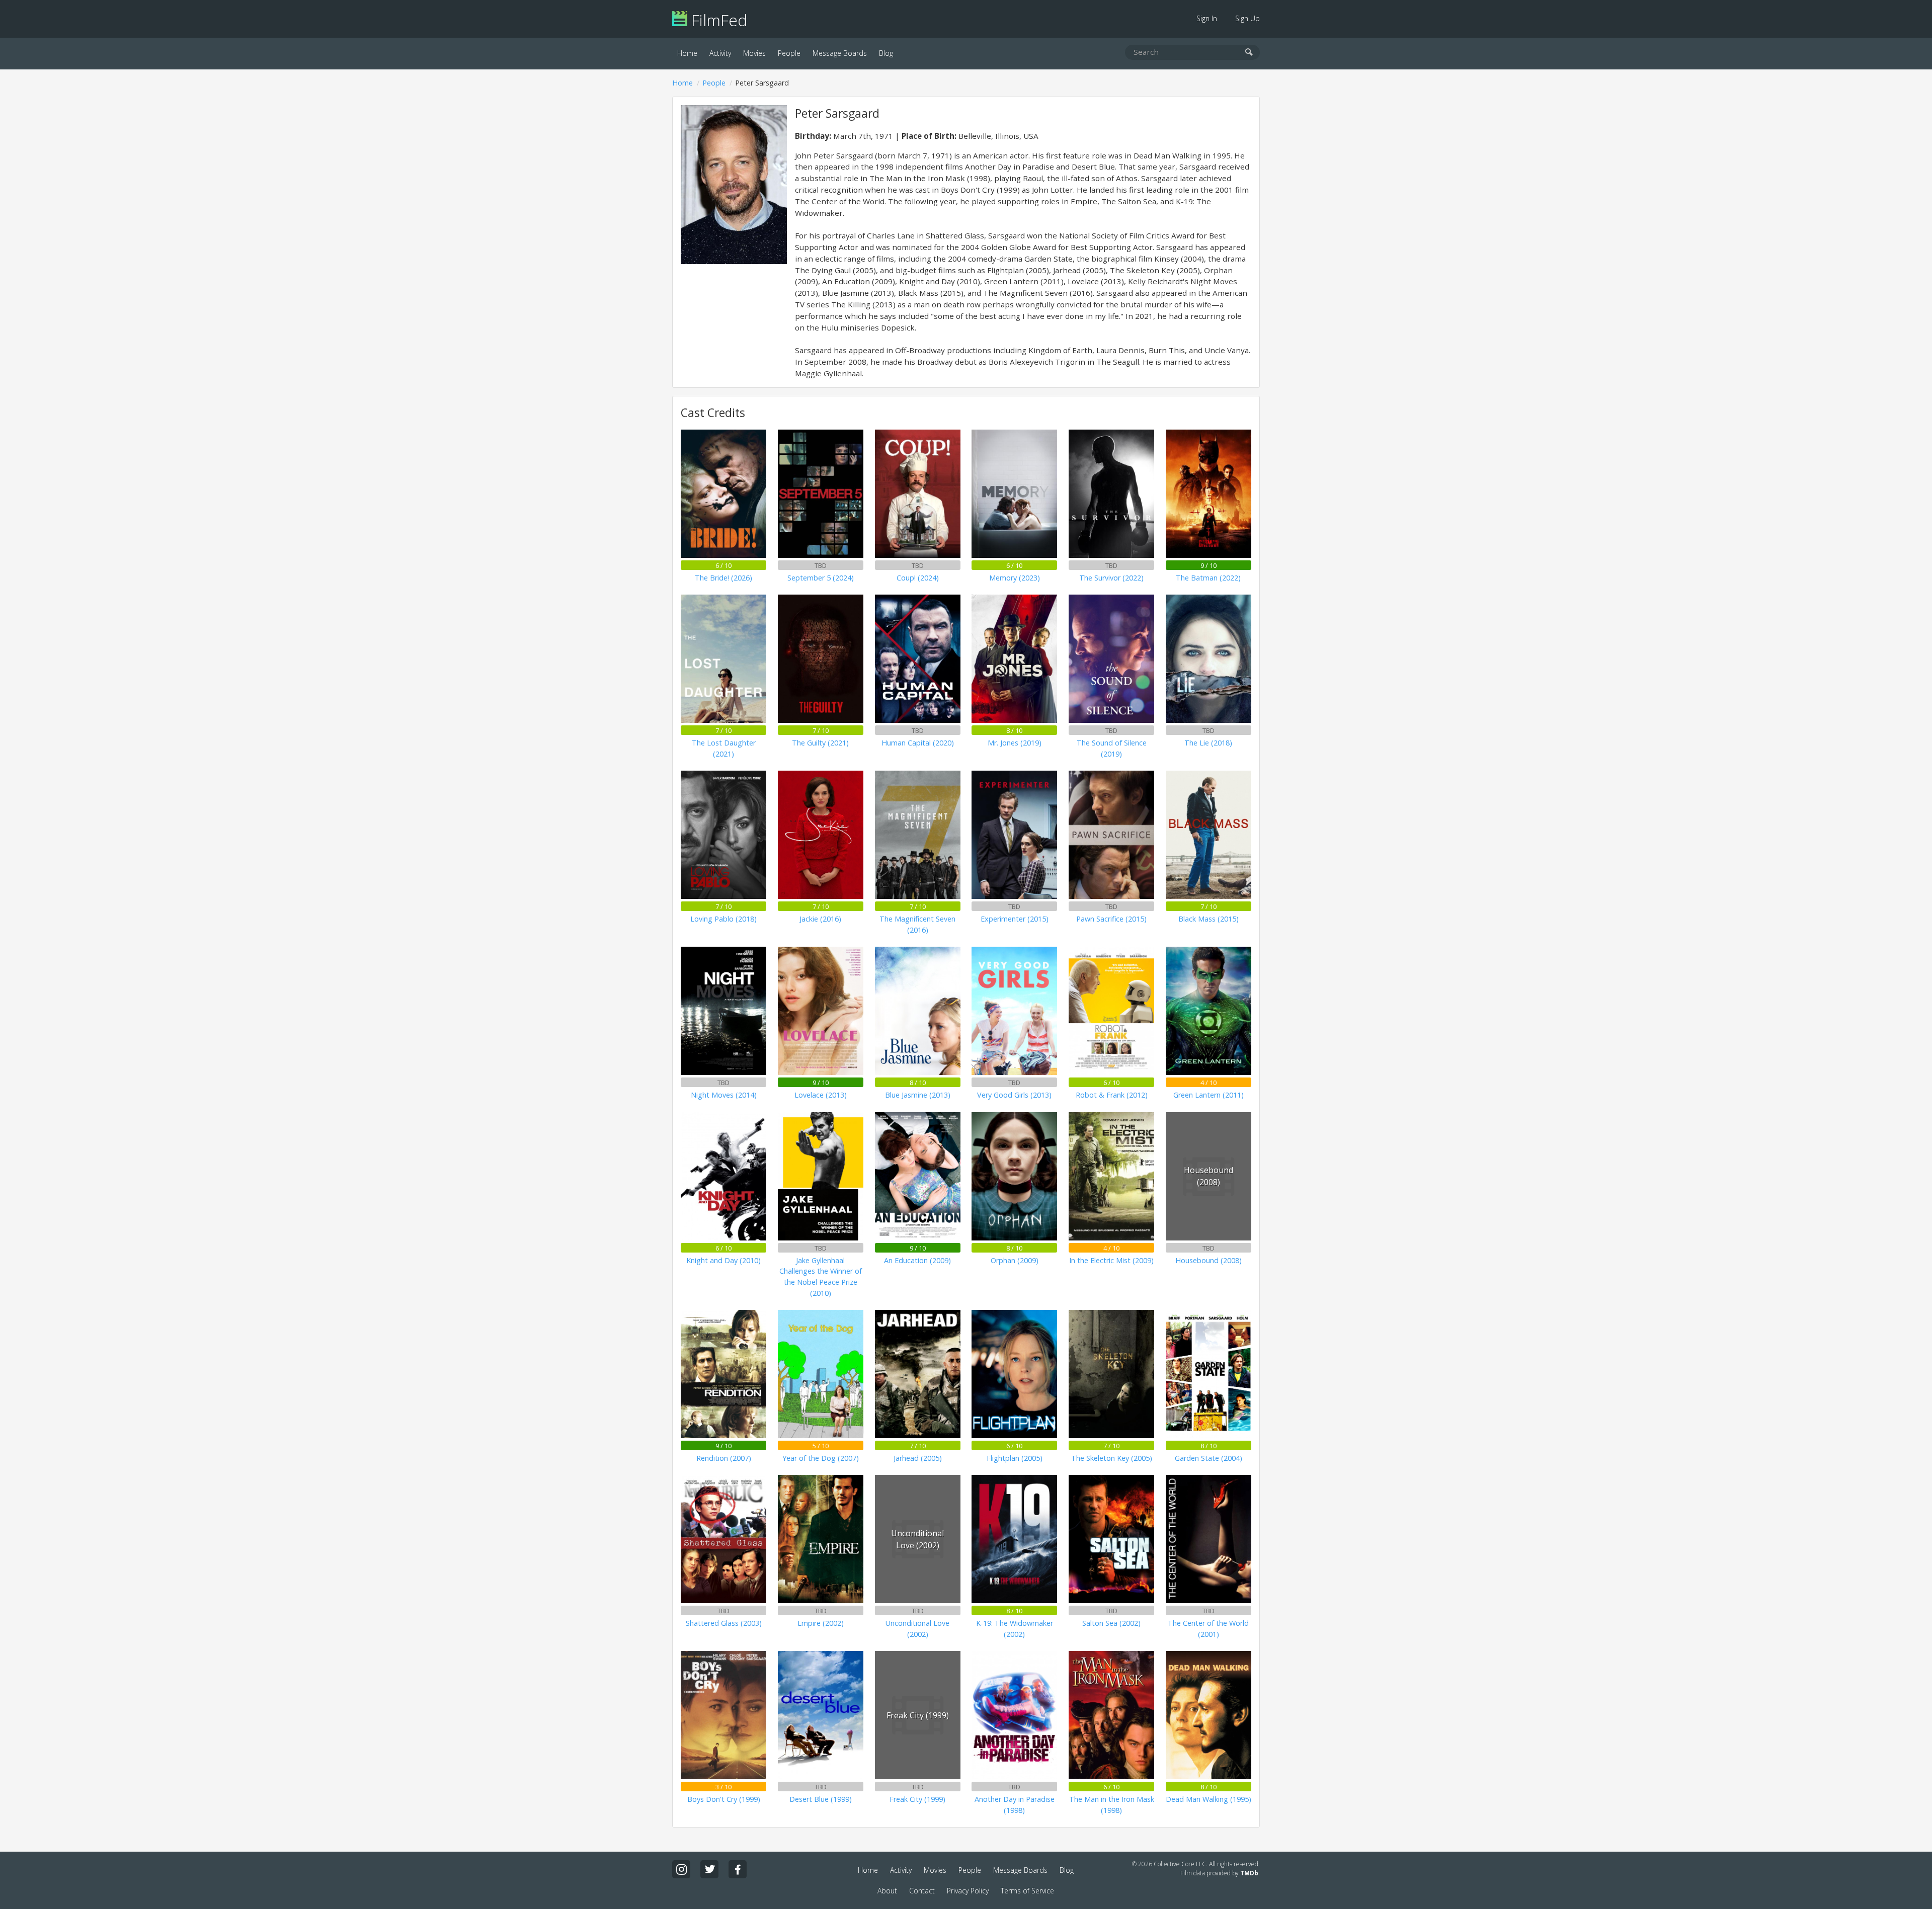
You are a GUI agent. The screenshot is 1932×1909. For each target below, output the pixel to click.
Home (687, 53)
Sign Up (1247, 18)
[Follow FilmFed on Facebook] (738, 1869)
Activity (720, 53)
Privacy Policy (968, 1891)
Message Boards (840, 53)
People (789, 53)
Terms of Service (1027, 1891)
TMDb (1249, 1873)
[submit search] (1249, 53)
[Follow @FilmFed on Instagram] (681, 1869)
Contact (922, 1891)
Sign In (1207, 18)
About (887, 1891)
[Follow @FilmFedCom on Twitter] (709, 1869)
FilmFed (717, 20)
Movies (754, 53)
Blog (886, 53)
